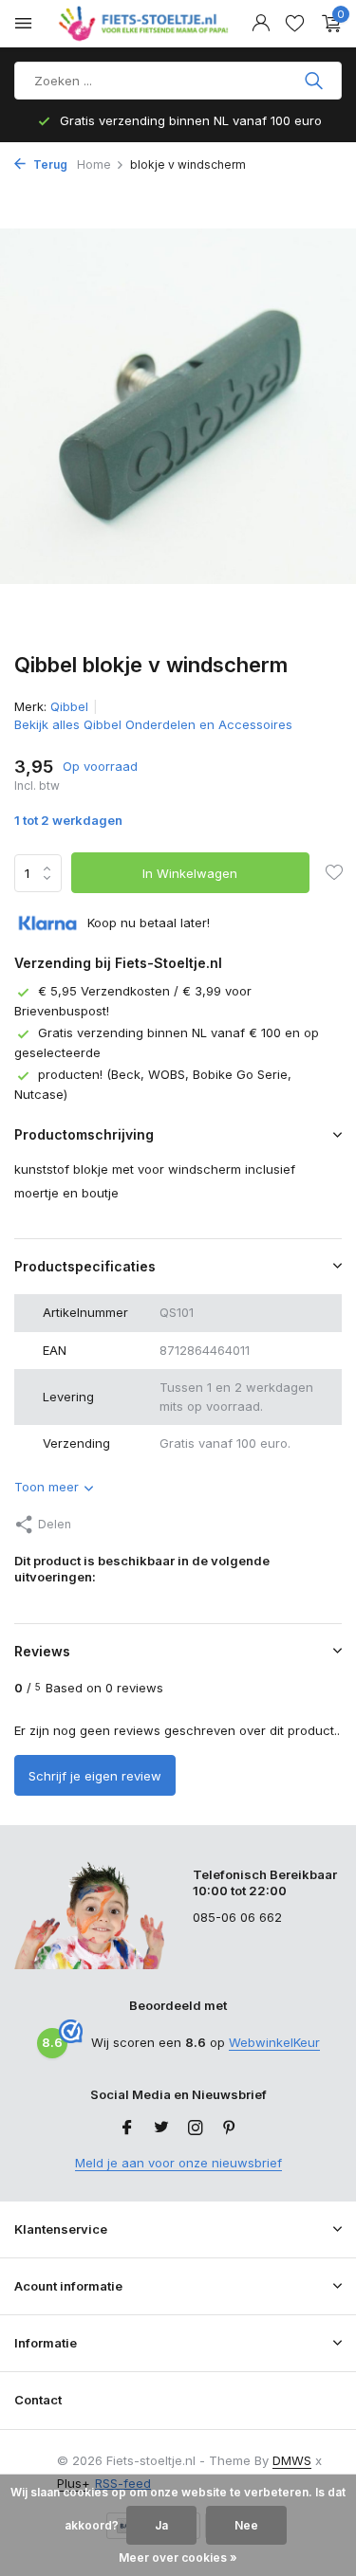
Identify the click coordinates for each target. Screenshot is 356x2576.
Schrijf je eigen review (95, 1776)
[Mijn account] (261, 24)
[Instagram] (196, 2128)
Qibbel (69, 706)
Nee (246, 2525)
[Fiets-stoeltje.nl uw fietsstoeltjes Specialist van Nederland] (146, 24)
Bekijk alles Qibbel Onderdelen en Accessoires (153, 724)
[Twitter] (161, 2128)
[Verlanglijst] (295, 24)
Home (94, 164)
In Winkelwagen (190, 873)
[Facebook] (127, 2128)
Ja (161, 2525)
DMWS (292, 2460)
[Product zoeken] (316, 81)
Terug (49, 164)
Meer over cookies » (178, 2558)
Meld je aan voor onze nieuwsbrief (178, 2163)
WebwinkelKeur (274, 2042)
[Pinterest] (230, 2128)
